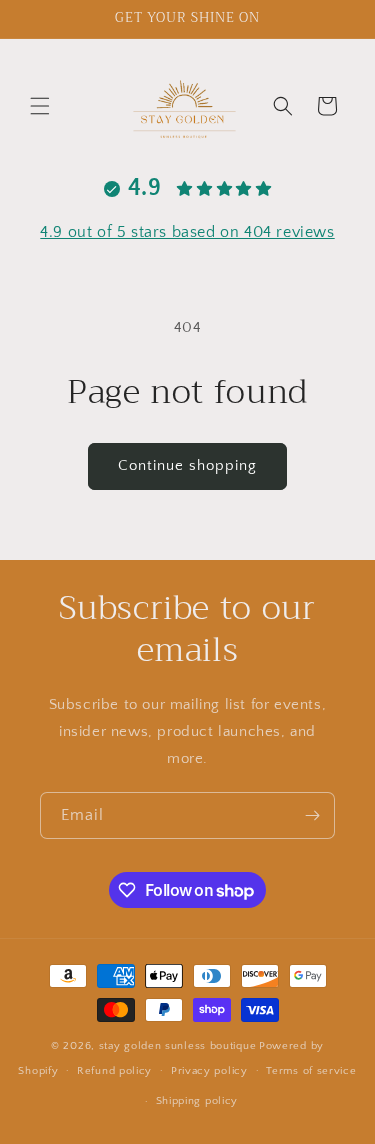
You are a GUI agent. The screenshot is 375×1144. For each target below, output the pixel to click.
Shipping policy (197, 1101)
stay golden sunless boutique (178, 1046)
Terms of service (311, 1071)
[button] (40, 106)
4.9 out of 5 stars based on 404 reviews (187, 232)
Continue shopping (187, 465)
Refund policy (114, 1071)
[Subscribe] (312, 815)
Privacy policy (209, 1071)
